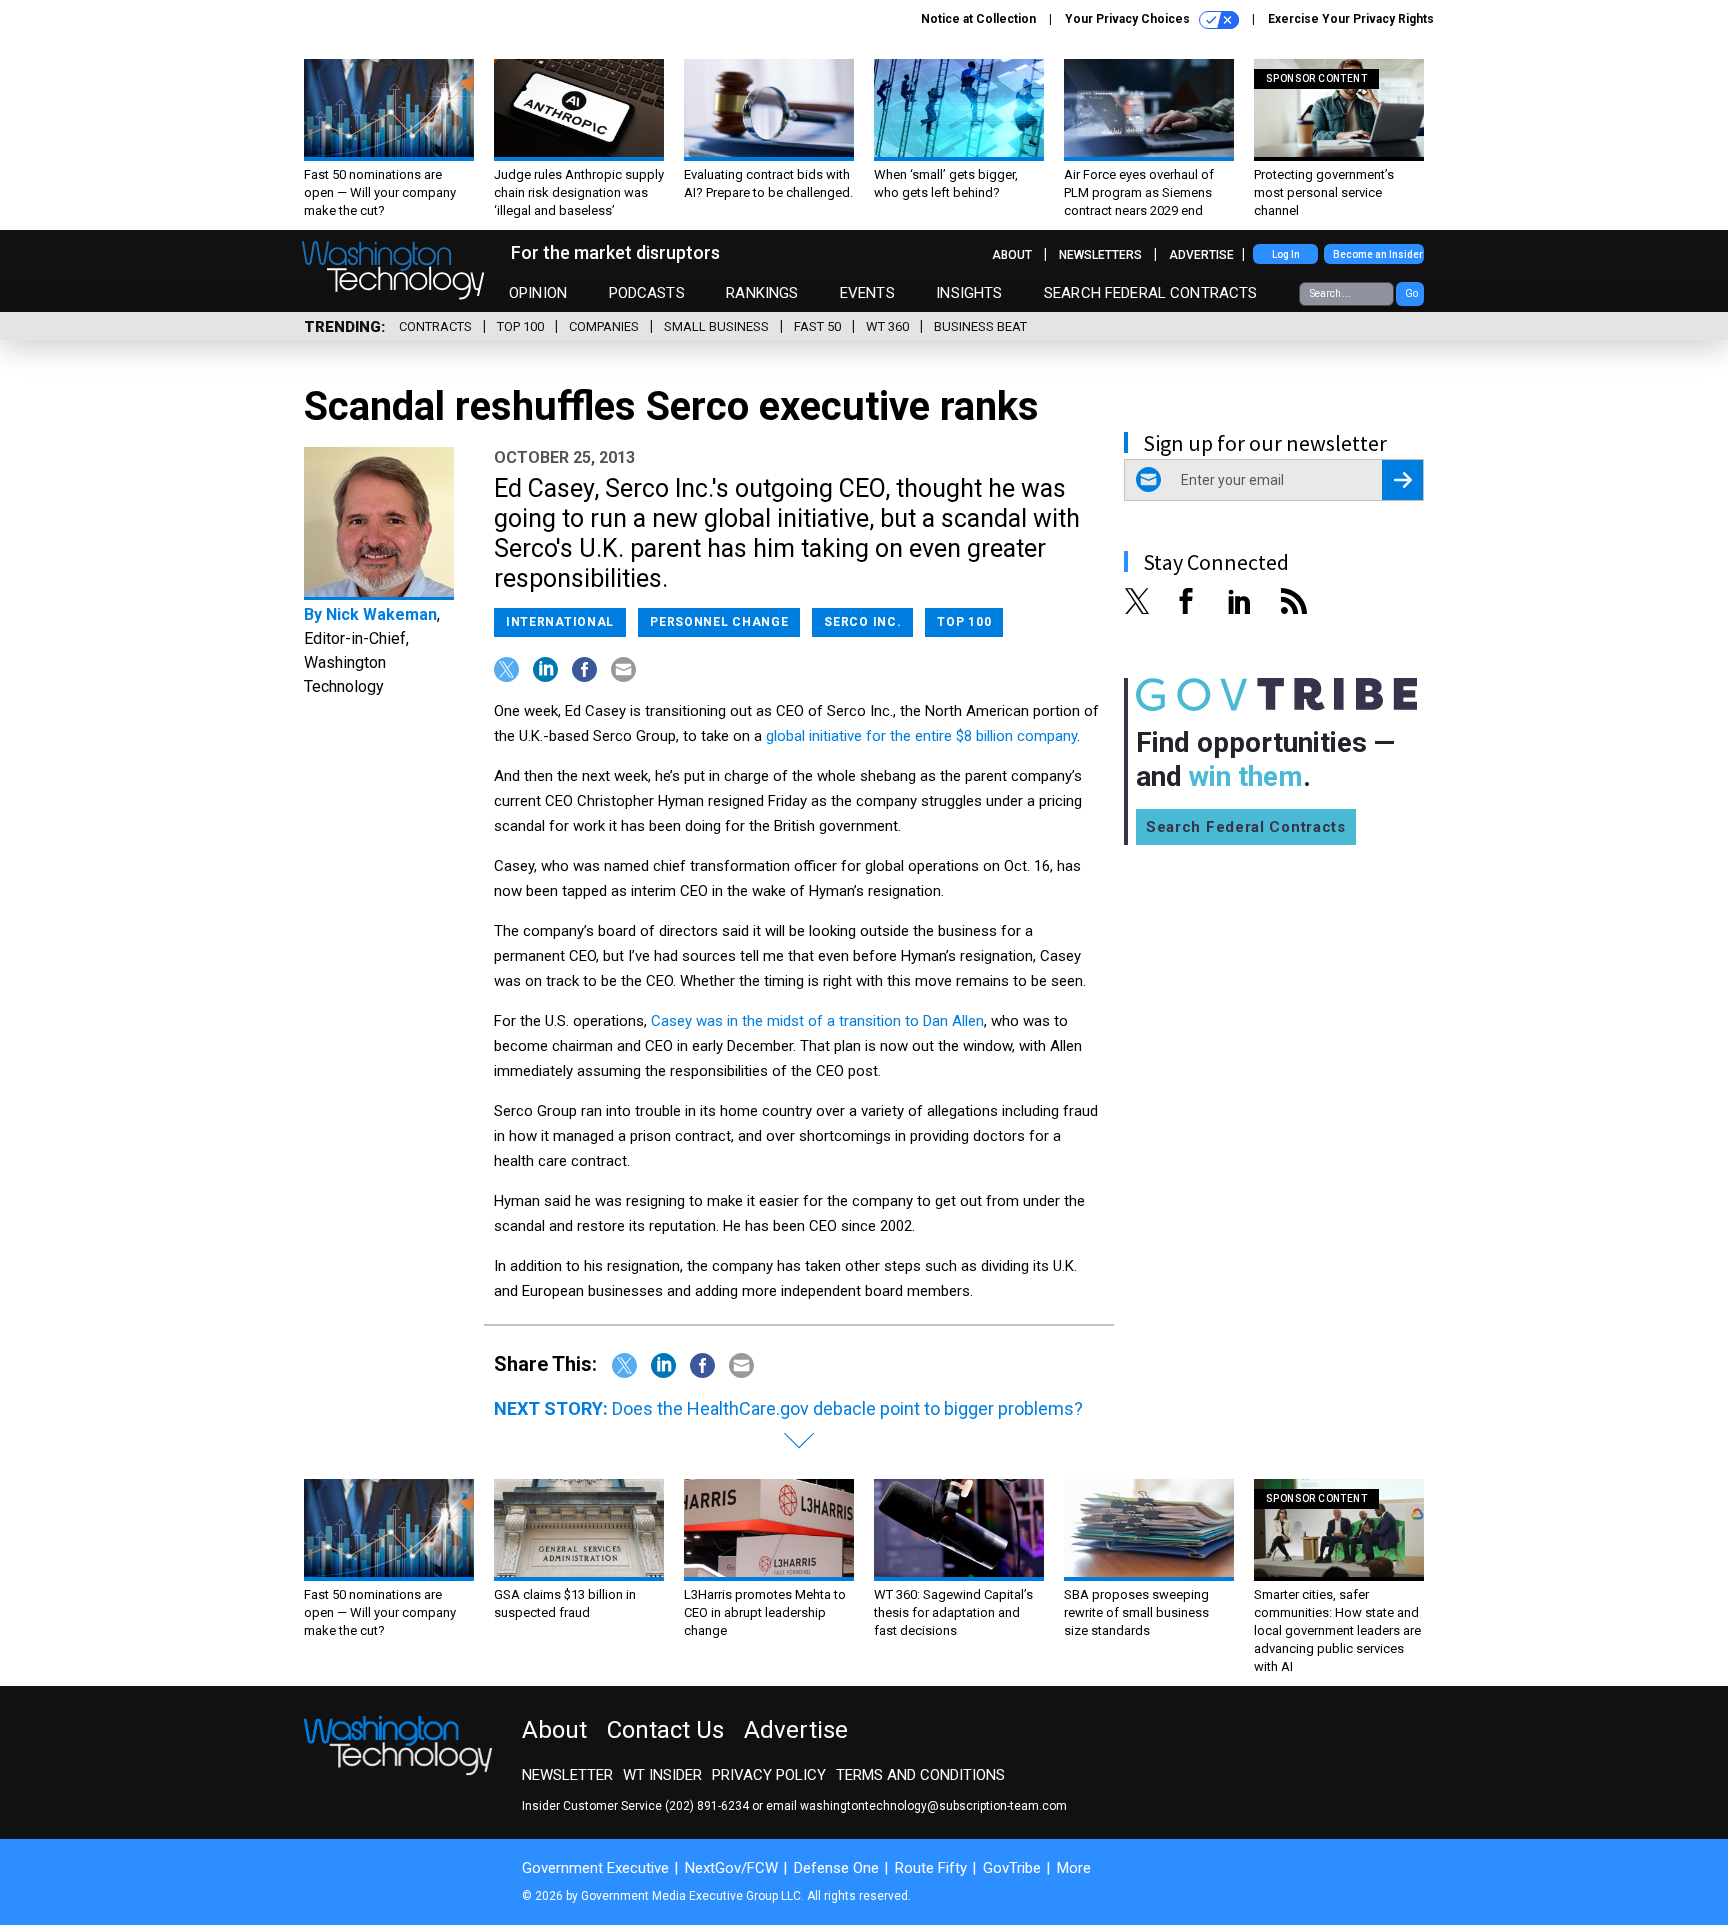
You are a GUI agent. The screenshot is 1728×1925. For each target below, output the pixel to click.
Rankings (762, 293)
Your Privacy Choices (1129, 19)
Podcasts (647, 293)
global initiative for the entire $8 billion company (921, 736)
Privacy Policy (769, 1775)
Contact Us (665, 1730)
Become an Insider (1378, 254)
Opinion (538, 293)
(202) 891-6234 (707, 1806)
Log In (1286, 254)
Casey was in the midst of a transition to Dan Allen (817, 1021)
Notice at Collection (978, 19)
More (1074, 1868)
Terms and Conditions (920, 1775)
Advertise (1201, 255)
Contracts (435, 326)
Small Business (716, 326)
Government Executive (595, 1868)
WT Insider (662, 1775)
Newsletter (567, 1775)
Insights (969, 293)
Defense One (836, 1868)
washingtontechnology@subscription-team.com (933, 1806)
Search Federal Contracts (1151, 293)
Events (867, 293)
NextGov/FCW (731, 1868)
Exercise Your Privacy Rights (1351, 19)
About (1012, 255)
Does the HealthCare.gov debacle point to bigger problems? (847, 1408)
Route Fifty (931, 1868)
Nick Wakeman (381, 614)
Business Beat (980, 326)
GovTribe (1012, 1868)
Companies (604, 326)
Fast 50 (817, 326)
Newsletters (1100, 255)
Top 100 (520, 326)
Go (1411, 293)
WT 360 (887, 326)
